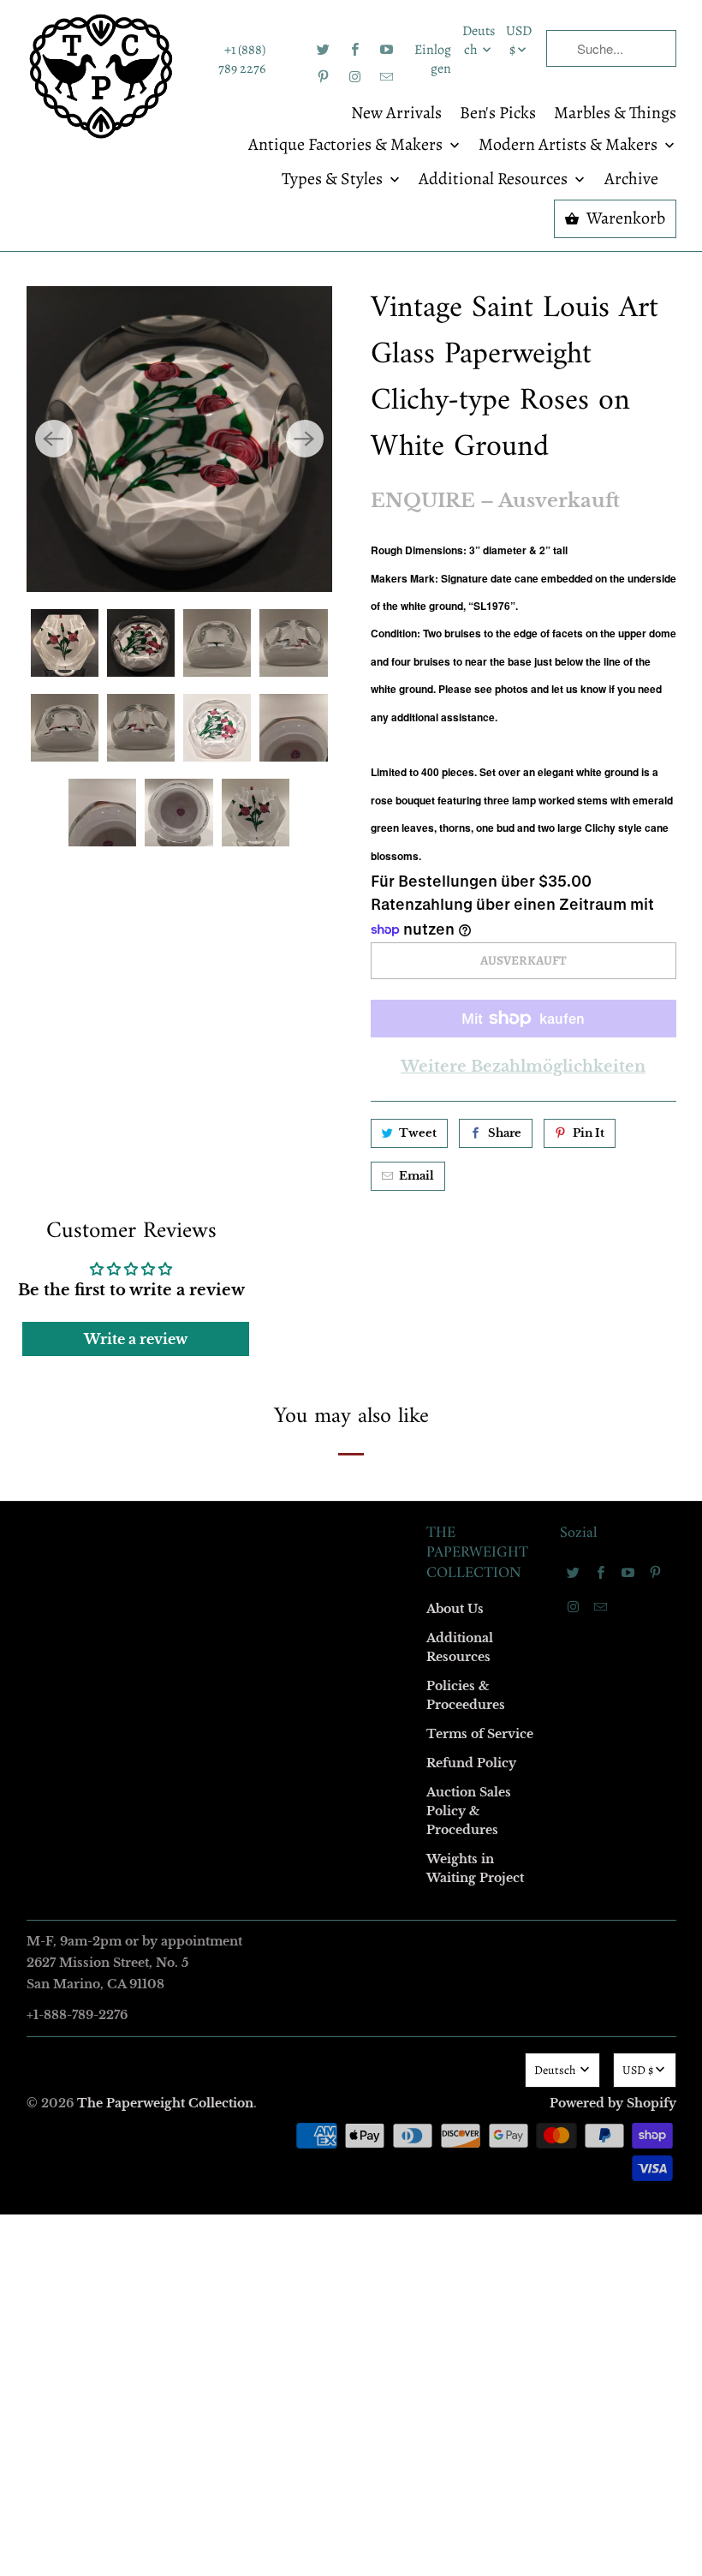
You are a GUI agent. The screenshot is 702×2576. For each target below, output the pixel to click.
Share (505, 1133)
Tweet (418, 1133)
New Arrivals (396, 114)
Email (416, 1176)
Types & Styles (334, 180)
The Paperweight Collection (165, 2103)
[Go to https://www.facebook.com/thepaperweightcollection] (355, 50)
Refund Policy (471, 1763)
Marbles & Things (615, 114)
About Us (455, 1609)
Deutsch (479, 40)
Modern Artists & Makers (570, 146)
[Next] (305, 439)
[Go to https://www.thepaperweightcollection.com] (101, 76)
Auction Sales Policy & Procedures (469, 1811)
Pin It (589, 1133)
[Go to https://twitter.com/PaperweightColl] (324, 50)
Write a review (136, 1339)
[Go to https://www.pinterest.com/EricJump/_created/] (324, 77)
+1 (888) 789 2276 (242, 59)
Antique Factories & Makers (347, 146)
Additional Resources (495, 180)
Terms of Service (480, 1734)
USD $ (519, 40)
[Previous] (54, 439)
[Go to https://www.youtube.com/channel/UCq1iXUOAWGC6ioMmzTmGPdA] (387, 50)
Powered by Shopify (613, 2103)
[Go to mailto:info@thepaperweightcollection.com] (387, 77)
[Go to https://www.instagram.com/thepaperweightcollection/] (355, 77)
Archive (631, 180)
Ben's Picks (498, 114)
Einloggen (433, 59)
